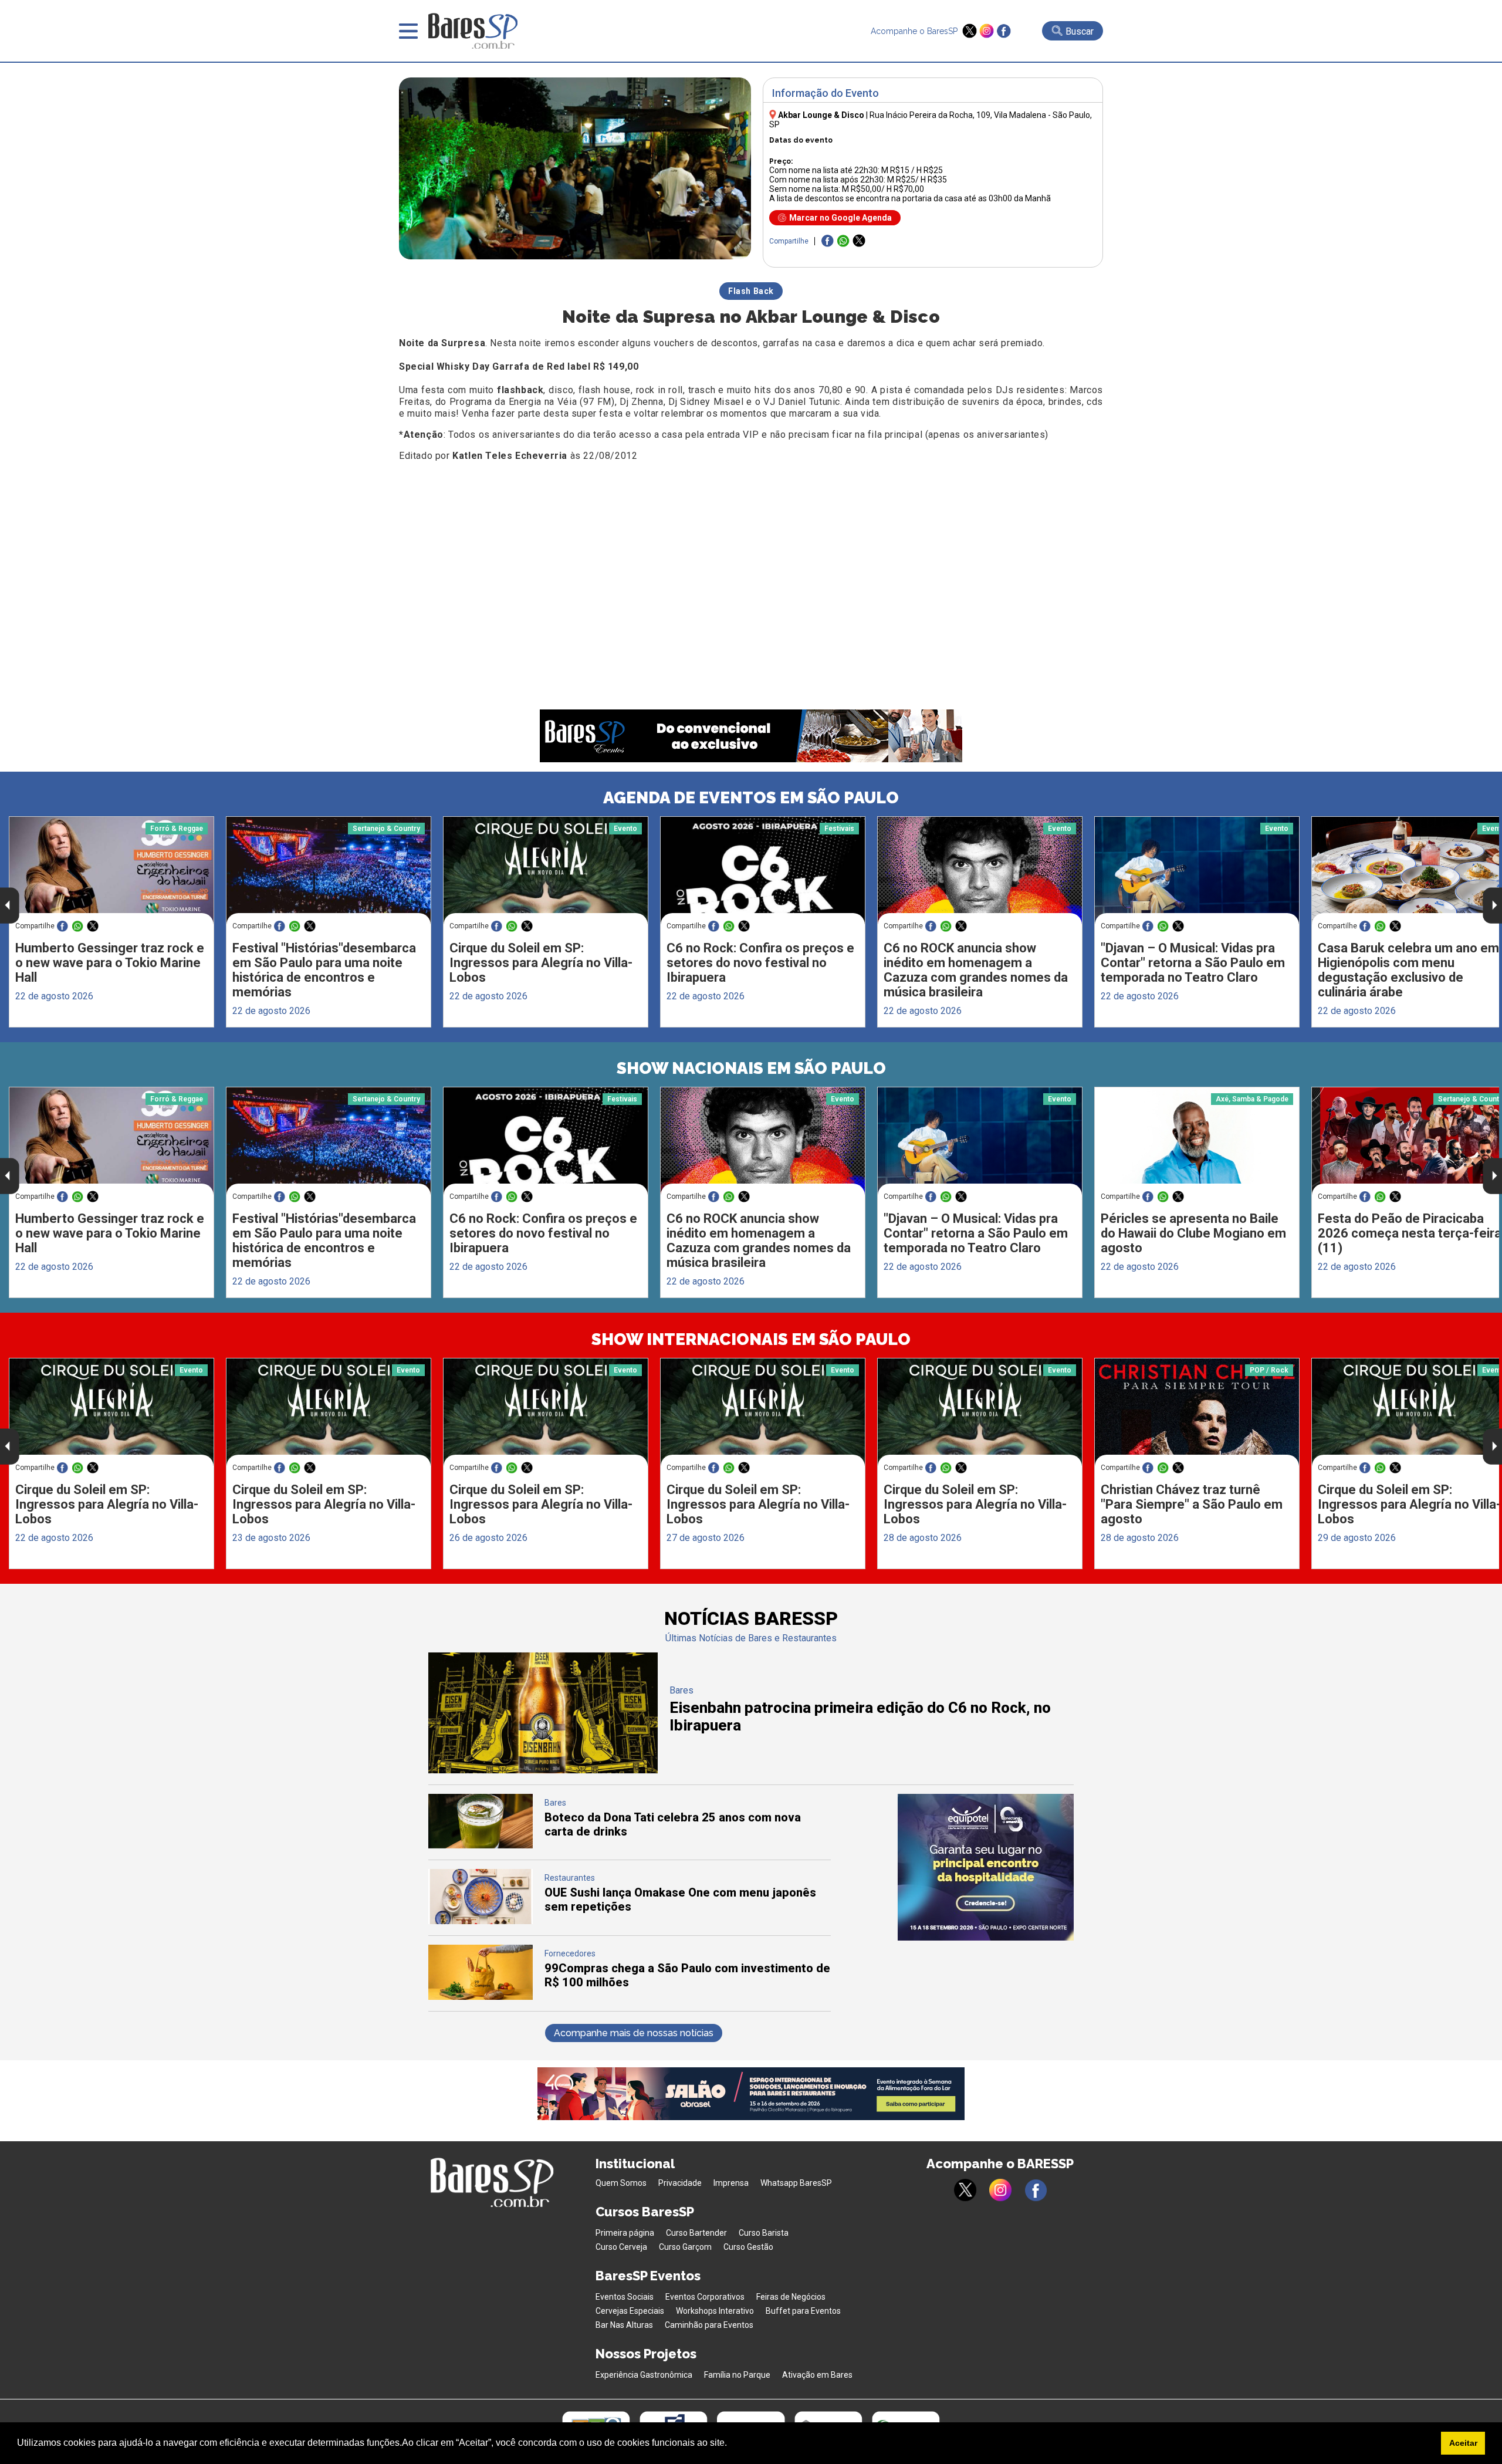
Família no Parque (737, 2375)
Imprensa (731, 2183)
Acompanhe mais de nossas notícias (634, 2033)
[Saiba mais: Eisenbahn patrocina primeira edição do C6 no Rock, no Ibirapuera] (543, 1770)
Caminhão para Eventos (709, 2325)
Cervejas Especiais (630, 2311)
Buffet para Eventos (803, 2311)
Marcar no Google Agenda (840, 218)
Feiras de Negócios (791, 2297)
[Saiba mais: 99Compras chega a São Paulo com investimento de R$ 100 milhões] (481, 1997)
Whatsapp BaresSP (796, 2183)
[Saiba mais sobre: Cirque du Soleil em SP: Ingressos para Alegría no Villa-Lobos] (546, 871)
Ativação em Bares (817, 2375)
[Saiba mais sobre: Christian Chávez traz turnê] (1197, 1412)
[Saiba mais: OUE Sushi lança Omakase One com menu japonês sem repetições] (481, 1921)
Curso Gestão (748, 2247)
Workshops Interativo (715, 2311)
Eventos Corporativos (705, 2297)
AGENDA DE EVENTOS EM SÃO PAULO (751, 798)
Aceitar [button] (1463, 2443)
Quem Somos (621, 2183)
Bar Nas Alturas (624, 2325)
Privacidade (680, 2183)
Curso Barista (764, 2233)
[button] (731, 2444)
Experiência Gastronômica (644, 2375)
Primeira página (625, 2233)
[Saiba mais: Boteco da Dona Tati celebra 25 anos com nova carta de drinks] (481, 1845)
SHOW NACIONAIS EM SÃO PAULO (751, 1068)
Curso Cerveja (621, 2247)
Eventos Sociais (625, 2297)
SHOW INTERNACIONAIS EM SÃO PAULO (751, 1339)
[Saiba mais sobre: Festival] (329, 871)
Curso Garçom (685, 2247)
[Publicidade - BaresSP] (986, 1867)
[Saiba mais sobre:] (1197, 871)
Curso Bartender (696, 2233)
